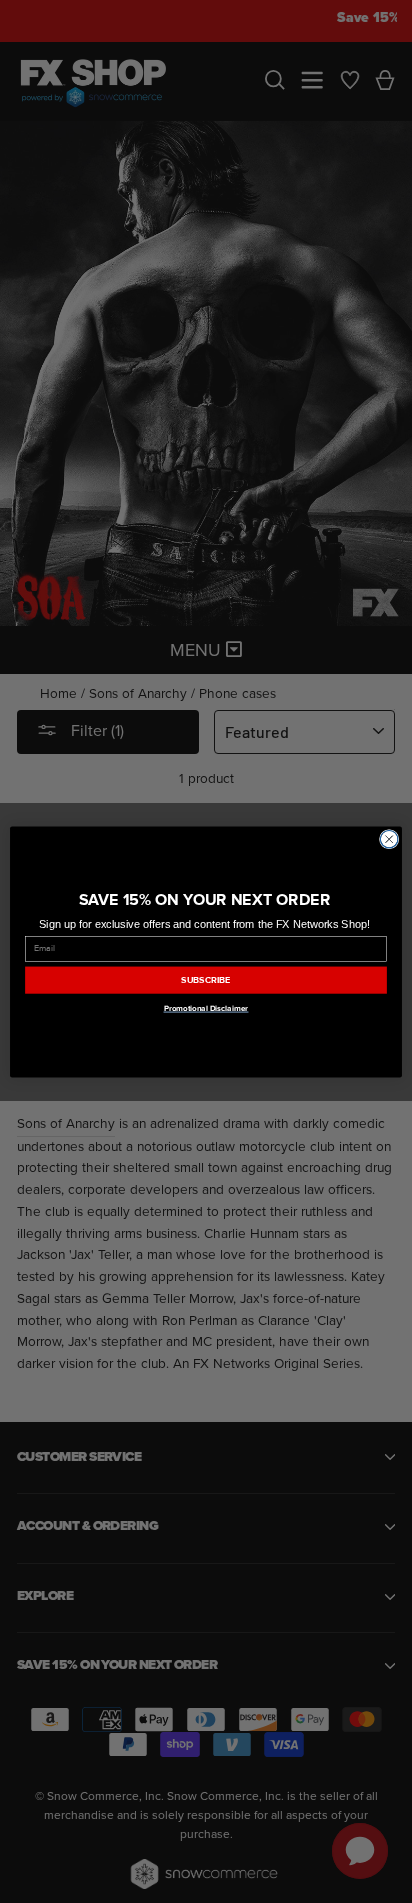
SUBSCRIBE (206, 980)
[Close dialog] (389, 839)
